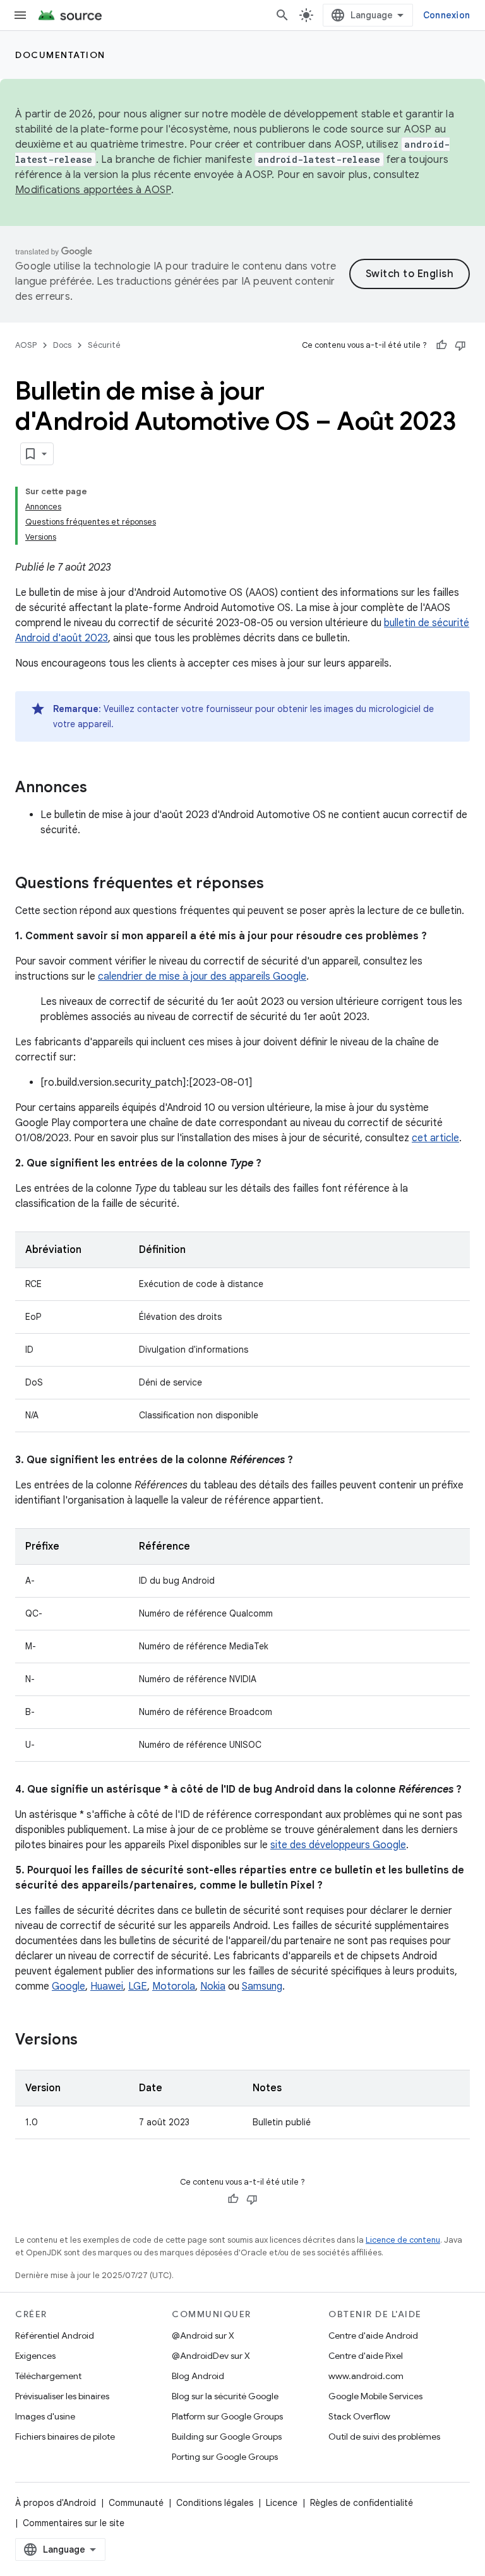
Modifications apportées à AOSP (93, 190)
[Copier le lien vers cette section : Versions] (90, 2041)
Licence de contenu (403, 2240)
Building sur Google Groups (227, 2437)
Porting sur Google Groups (225, 2457)
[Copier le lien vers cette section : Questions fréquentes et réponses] (277, 884)
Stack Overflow (359, 2416)
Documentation (60, 55)
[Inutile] (460, 345)
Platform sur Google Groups (227, 2416)
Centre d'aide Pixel (366, 2356)
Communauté (136, 2503)
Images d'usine (45, 2416)
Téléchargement (48, 2376)
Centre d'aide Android (373, 2336)
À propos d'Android (56, 2503)
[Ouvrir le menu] (20, 15)
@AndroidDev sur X (211, 2356)
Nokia (213, 1986)
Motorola (174, 1986)
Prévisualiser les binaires (62, 2396)
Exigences (35, 2356)
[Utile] (441, 345)
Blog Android (198, 2376)
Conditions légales (215, 2503)
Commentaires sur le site (74, 2523)
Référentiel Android (55, 2336)
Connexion (446, 15)
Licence (282, 2503)
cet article (435, 1138)
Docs (62, 345)
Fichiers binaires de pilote (65, 2437)
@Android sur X (203, 2336)
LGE (138, 1986)
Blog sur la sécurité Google (225, 2396)
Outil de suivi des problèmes (384, 2437)
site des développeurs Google (338, 1845)
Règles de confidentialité (362, 2503)
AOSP (26, 345)
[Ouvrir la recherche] (282, 15)
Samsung (262, 1986)
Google (69, 1986)
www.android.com (366, 2376)
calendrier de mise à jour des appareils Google (202, 976)
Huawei (107, 1986)
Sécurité (104, 345)
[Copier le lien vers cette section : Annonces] (100, 788)
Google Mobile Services (375, 2396)
